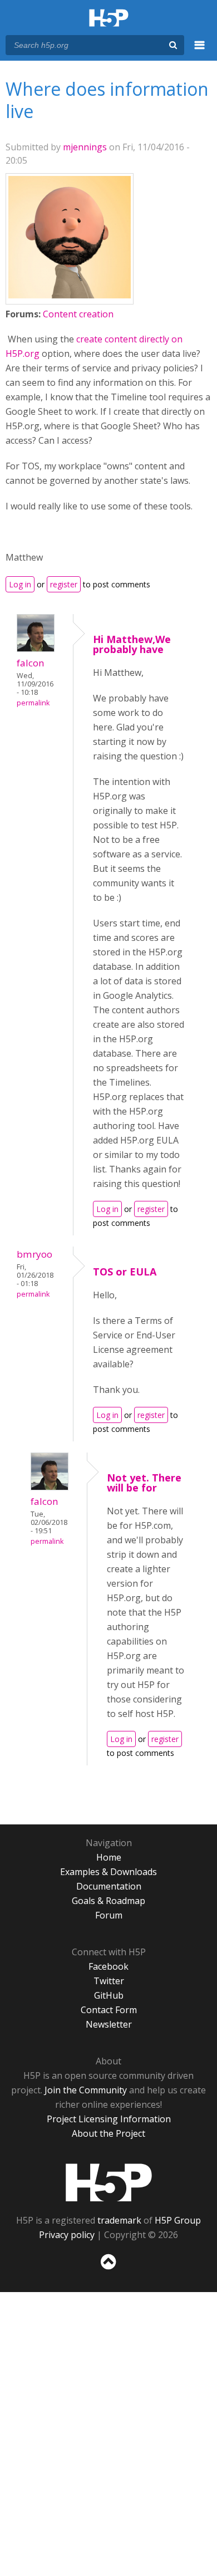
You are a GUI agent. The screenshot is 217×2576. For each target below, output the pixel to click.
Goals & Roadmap (108, 1901)
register (64, 584)
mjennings (85, 147)
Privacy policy (67, 2235)
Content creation (78, 314)
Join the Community (86, 2090)
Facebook (108, 1966)
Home (109, 1857)
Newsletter (109, 2024)
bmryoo (34, 1254)
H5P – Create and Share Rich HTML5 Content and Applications (109, 19)
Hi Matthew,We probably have (132, 644)
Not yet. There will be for (144, 1483)
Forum (109, 1915)
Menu (200, 51)
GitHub (109, 1995)
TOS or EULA (125, 1272)
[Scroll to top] (108, 2270)
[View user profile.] (70, 295)
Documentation (109, 1886)
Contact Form (109, 2010)
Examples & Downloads (108, 1872)
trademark (119, 2220)
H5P (109, 2182)
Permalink (33, 703)
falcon (31, 663)
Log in (20, 584)
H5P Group (178, 2220)
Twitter (109, 1981)
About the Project (108, 2133)
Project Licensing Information (109, 2119)
